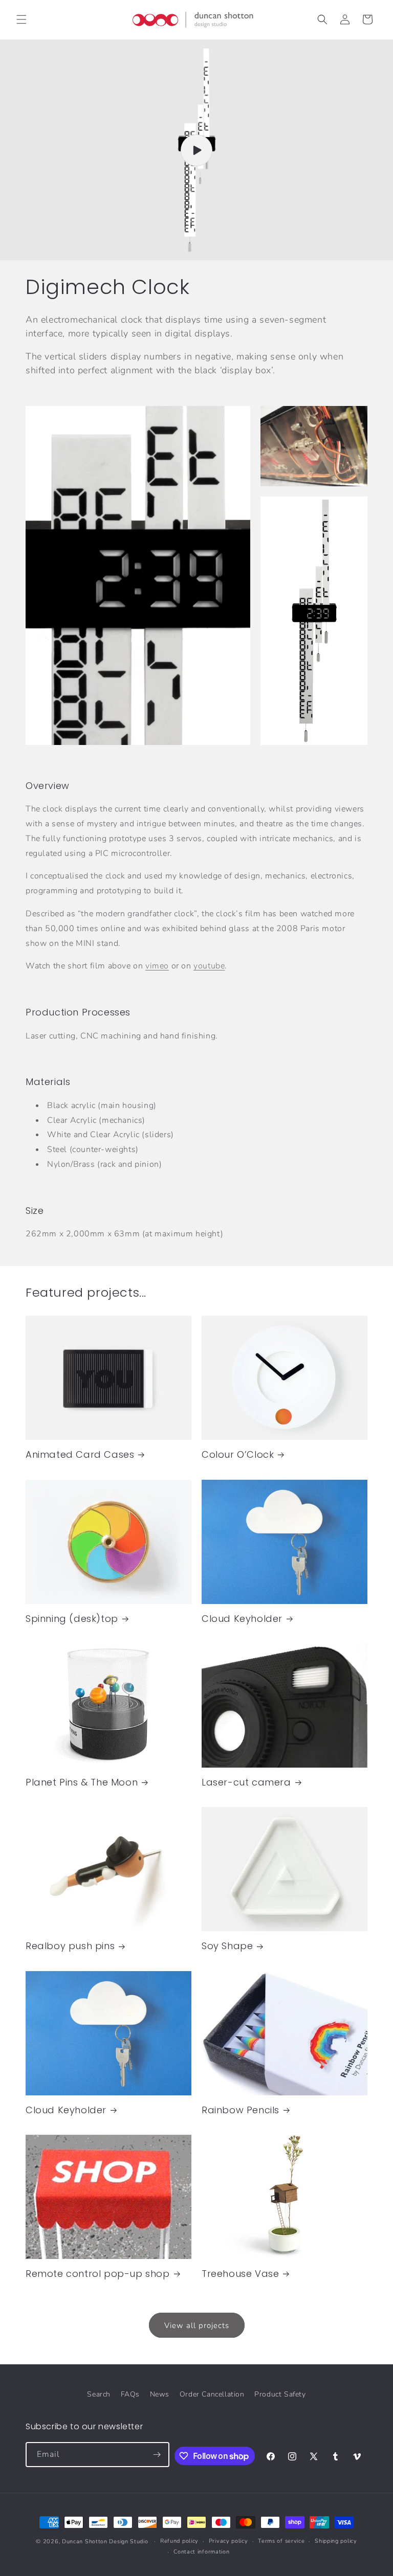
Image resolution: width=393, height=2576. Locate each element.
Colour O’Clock (238, 1454)
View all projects (197, 2325)
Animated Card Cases (80, 1454)
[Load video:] (196, 150)
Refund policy (179, 2541)
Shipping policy (336, 2541)
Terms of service (281, 2541)
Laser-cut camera (246, 1782)
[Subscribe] (157, 2455)
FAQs (130, 2394)
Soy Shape (227, 1946)
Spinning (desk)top (72, 1619)
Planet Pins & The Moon (82, 1782)
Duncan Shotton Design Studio (105, 2541)
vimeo (157, 966)
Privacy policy (228, 2541)
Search (99, 2394)
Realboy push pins (70, 1946)
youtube (209, 966)
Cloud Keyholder (242, 1619)
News (160, 2394)
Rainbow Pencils (241, 2110)
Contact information (201, 2552)
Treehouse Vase (240, 2274)
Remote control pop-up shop (98, 2274)
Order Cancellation (212, 2394)
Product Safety (280, 2394)
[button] (21, 19)
